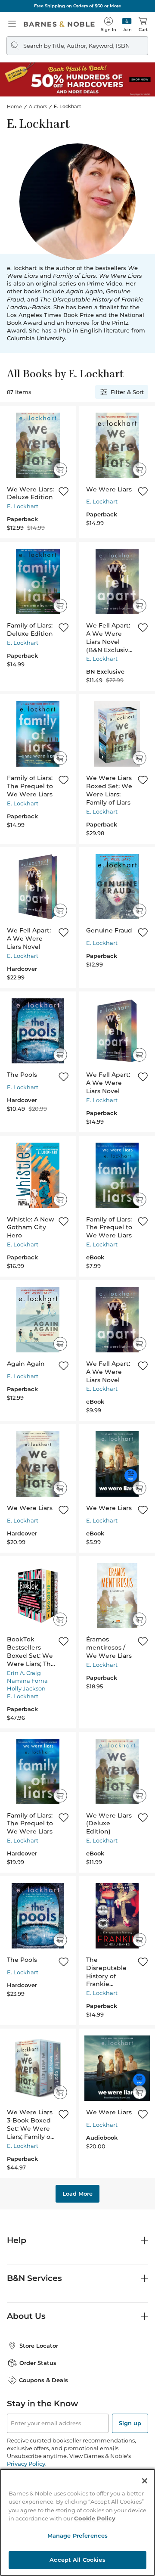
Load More (77, 2194)
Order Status (38, 2363)
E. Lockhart (23, 506)
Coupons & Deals (43, 2380)
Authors (38, 106)
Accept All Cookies (77, 2560)
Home (14, 106)
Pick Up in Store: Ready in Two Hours (107, 6)
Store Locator (39, 2346)
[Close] (145, 2481)
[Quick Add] (60, 469)
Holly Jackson (26, 1688)
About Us (26, 2316)
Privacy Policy (26, 2464)
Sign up (130, 2423)
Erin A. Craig (24, 1673)
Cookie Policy (95, 2518)
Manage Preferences (77, 2536)
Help (17, 2240)
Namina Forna (27, 1681)
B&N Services (34, 2278)
